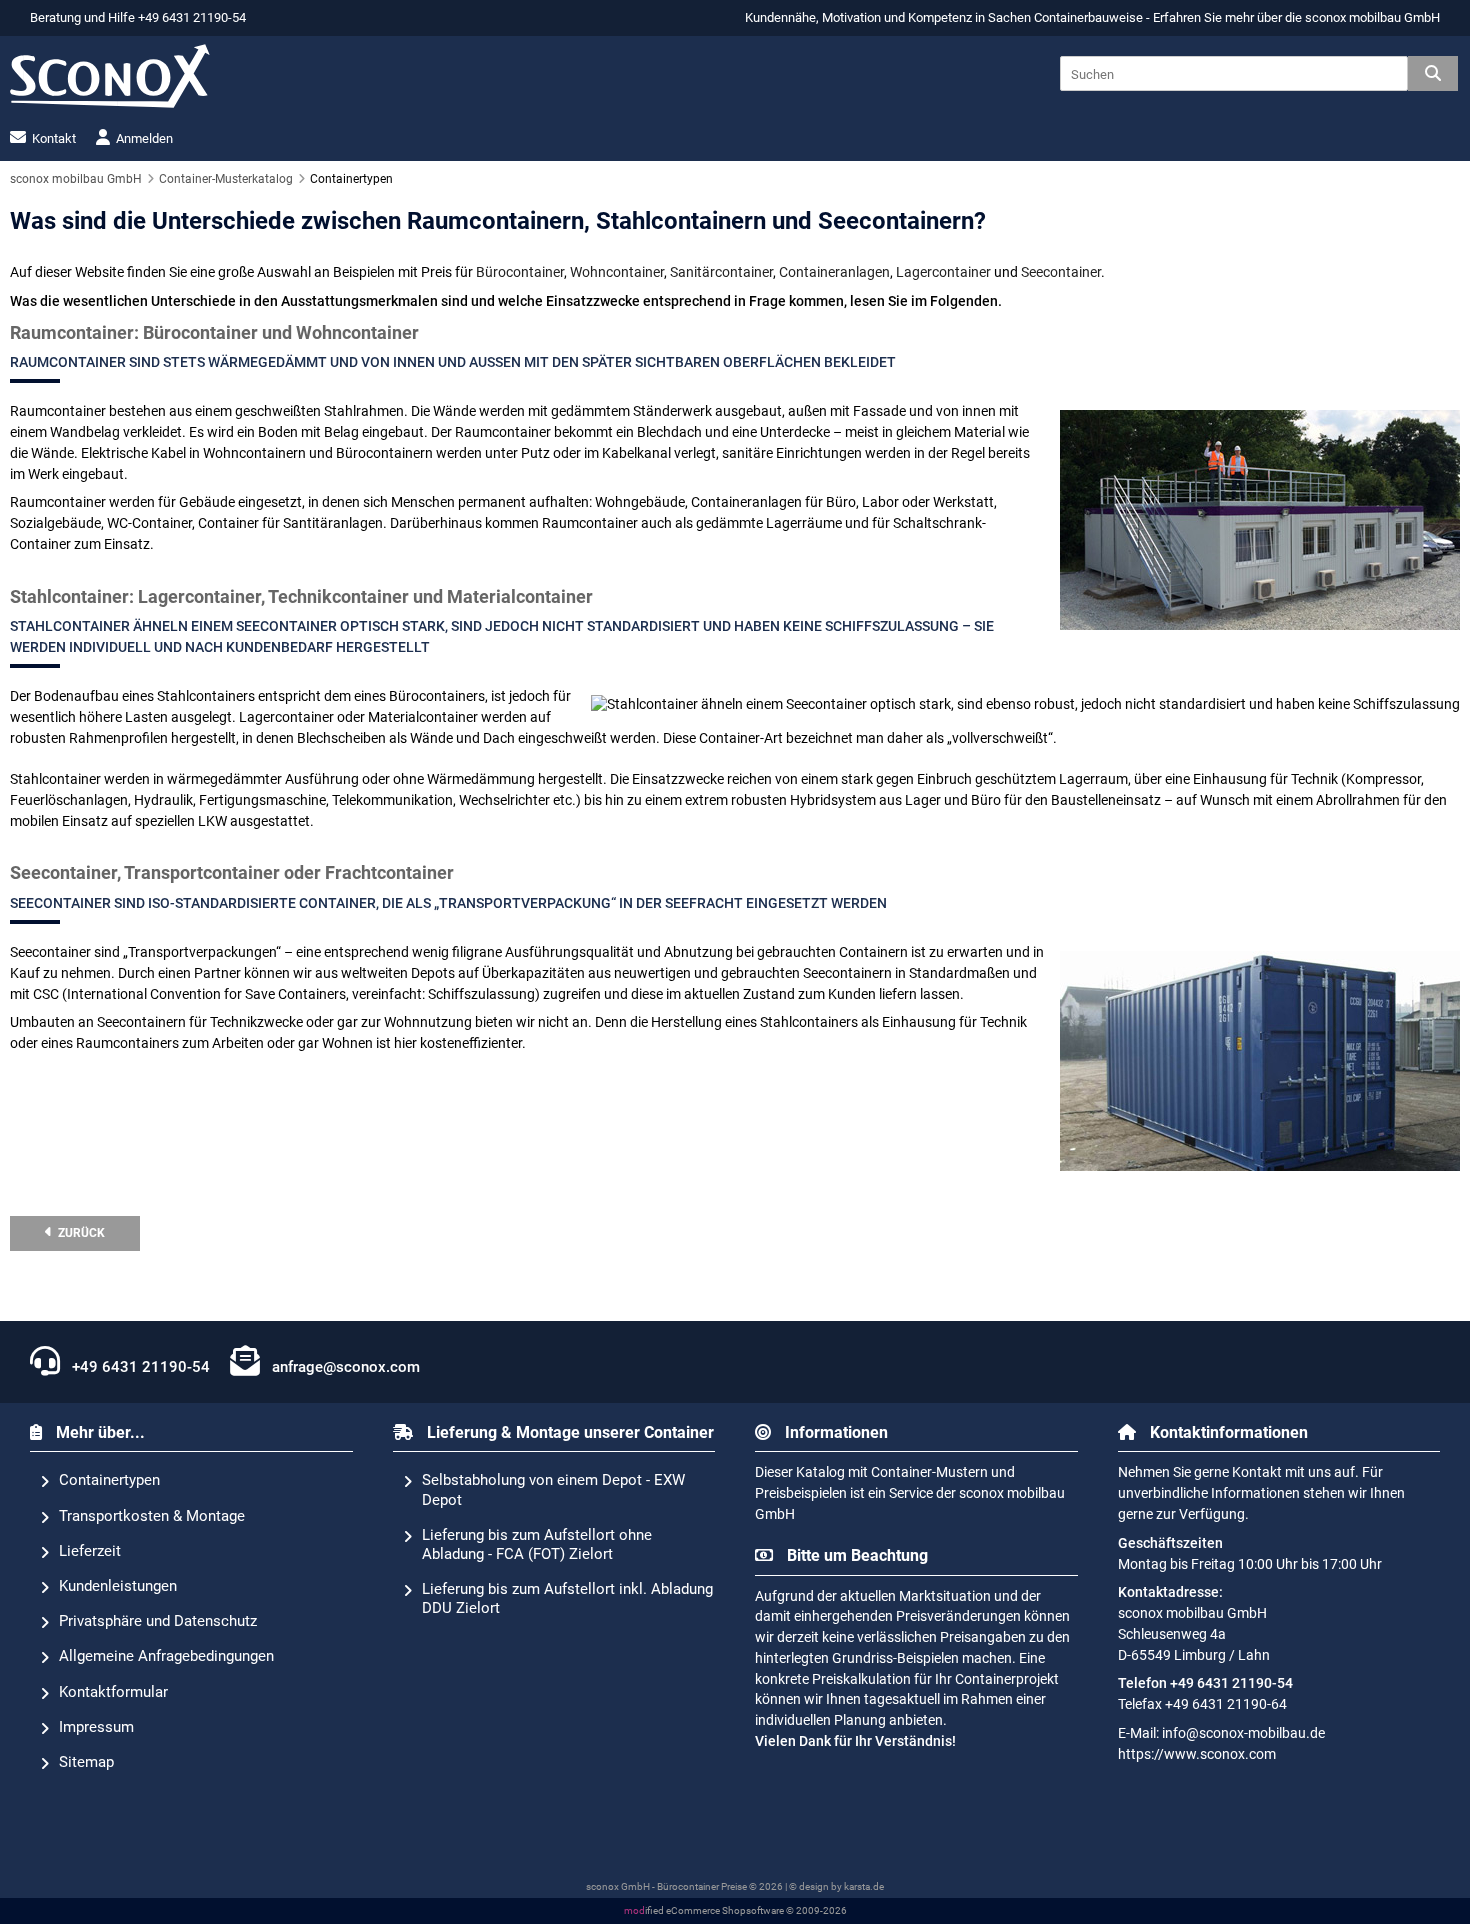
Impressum (96, 1727)
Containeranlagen (834, 272)
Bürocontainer (520, 272)
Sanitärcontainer (721, 272)
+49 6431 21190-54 (139, 1367)
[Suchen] (1433, 73)
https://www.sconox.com (1197, 1754)
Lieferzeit (90, 1551)
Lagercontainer (943, 272)
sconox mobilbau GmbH (1372, 17)
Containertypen (109, 1480)
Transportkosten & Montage (152, 1516)
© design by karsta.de (836, 1886)
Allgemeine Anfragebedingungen (166, 1656)
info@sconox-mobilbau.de (1243, 1733)
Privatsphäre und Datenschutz (158, 1621)
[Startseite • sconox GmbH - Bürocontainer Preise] (110, 76)
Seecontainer (1061, 272)
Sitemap (86, 1762)
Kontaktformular (113, 1692)
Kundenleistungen (118, 1586)
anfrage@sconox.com (344, 1367)
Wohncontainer (617, 272)
